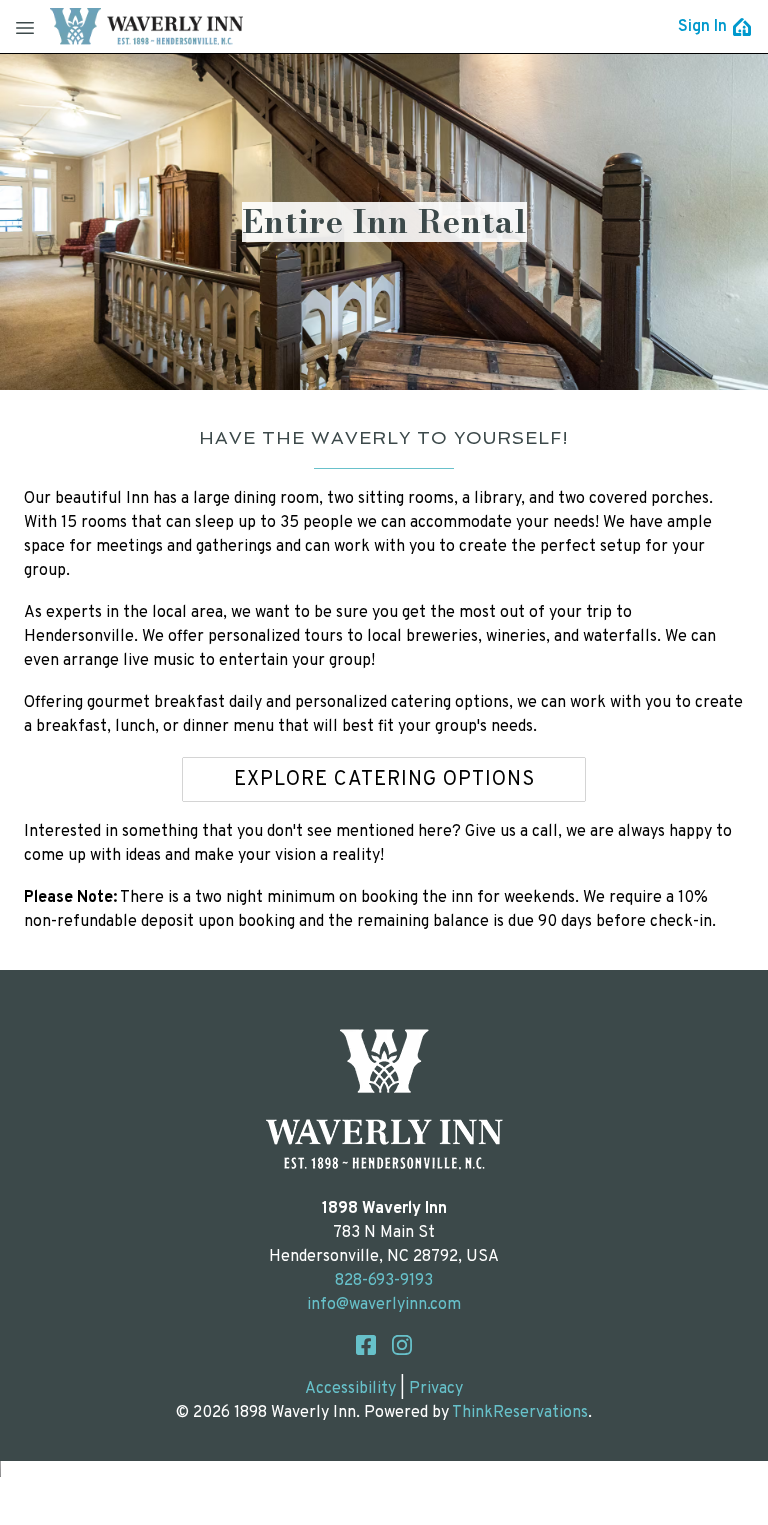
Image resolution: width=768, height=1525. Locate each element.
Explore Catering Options (384, 780)
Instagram (402, 1345)
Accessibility (350, 1389)
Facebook (366, 1345)
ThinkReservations (520, 1413)
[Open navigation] (25, 27)
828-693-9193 (384, 1281)
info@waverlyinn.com (384, 1305)
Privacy (436, 1389)
